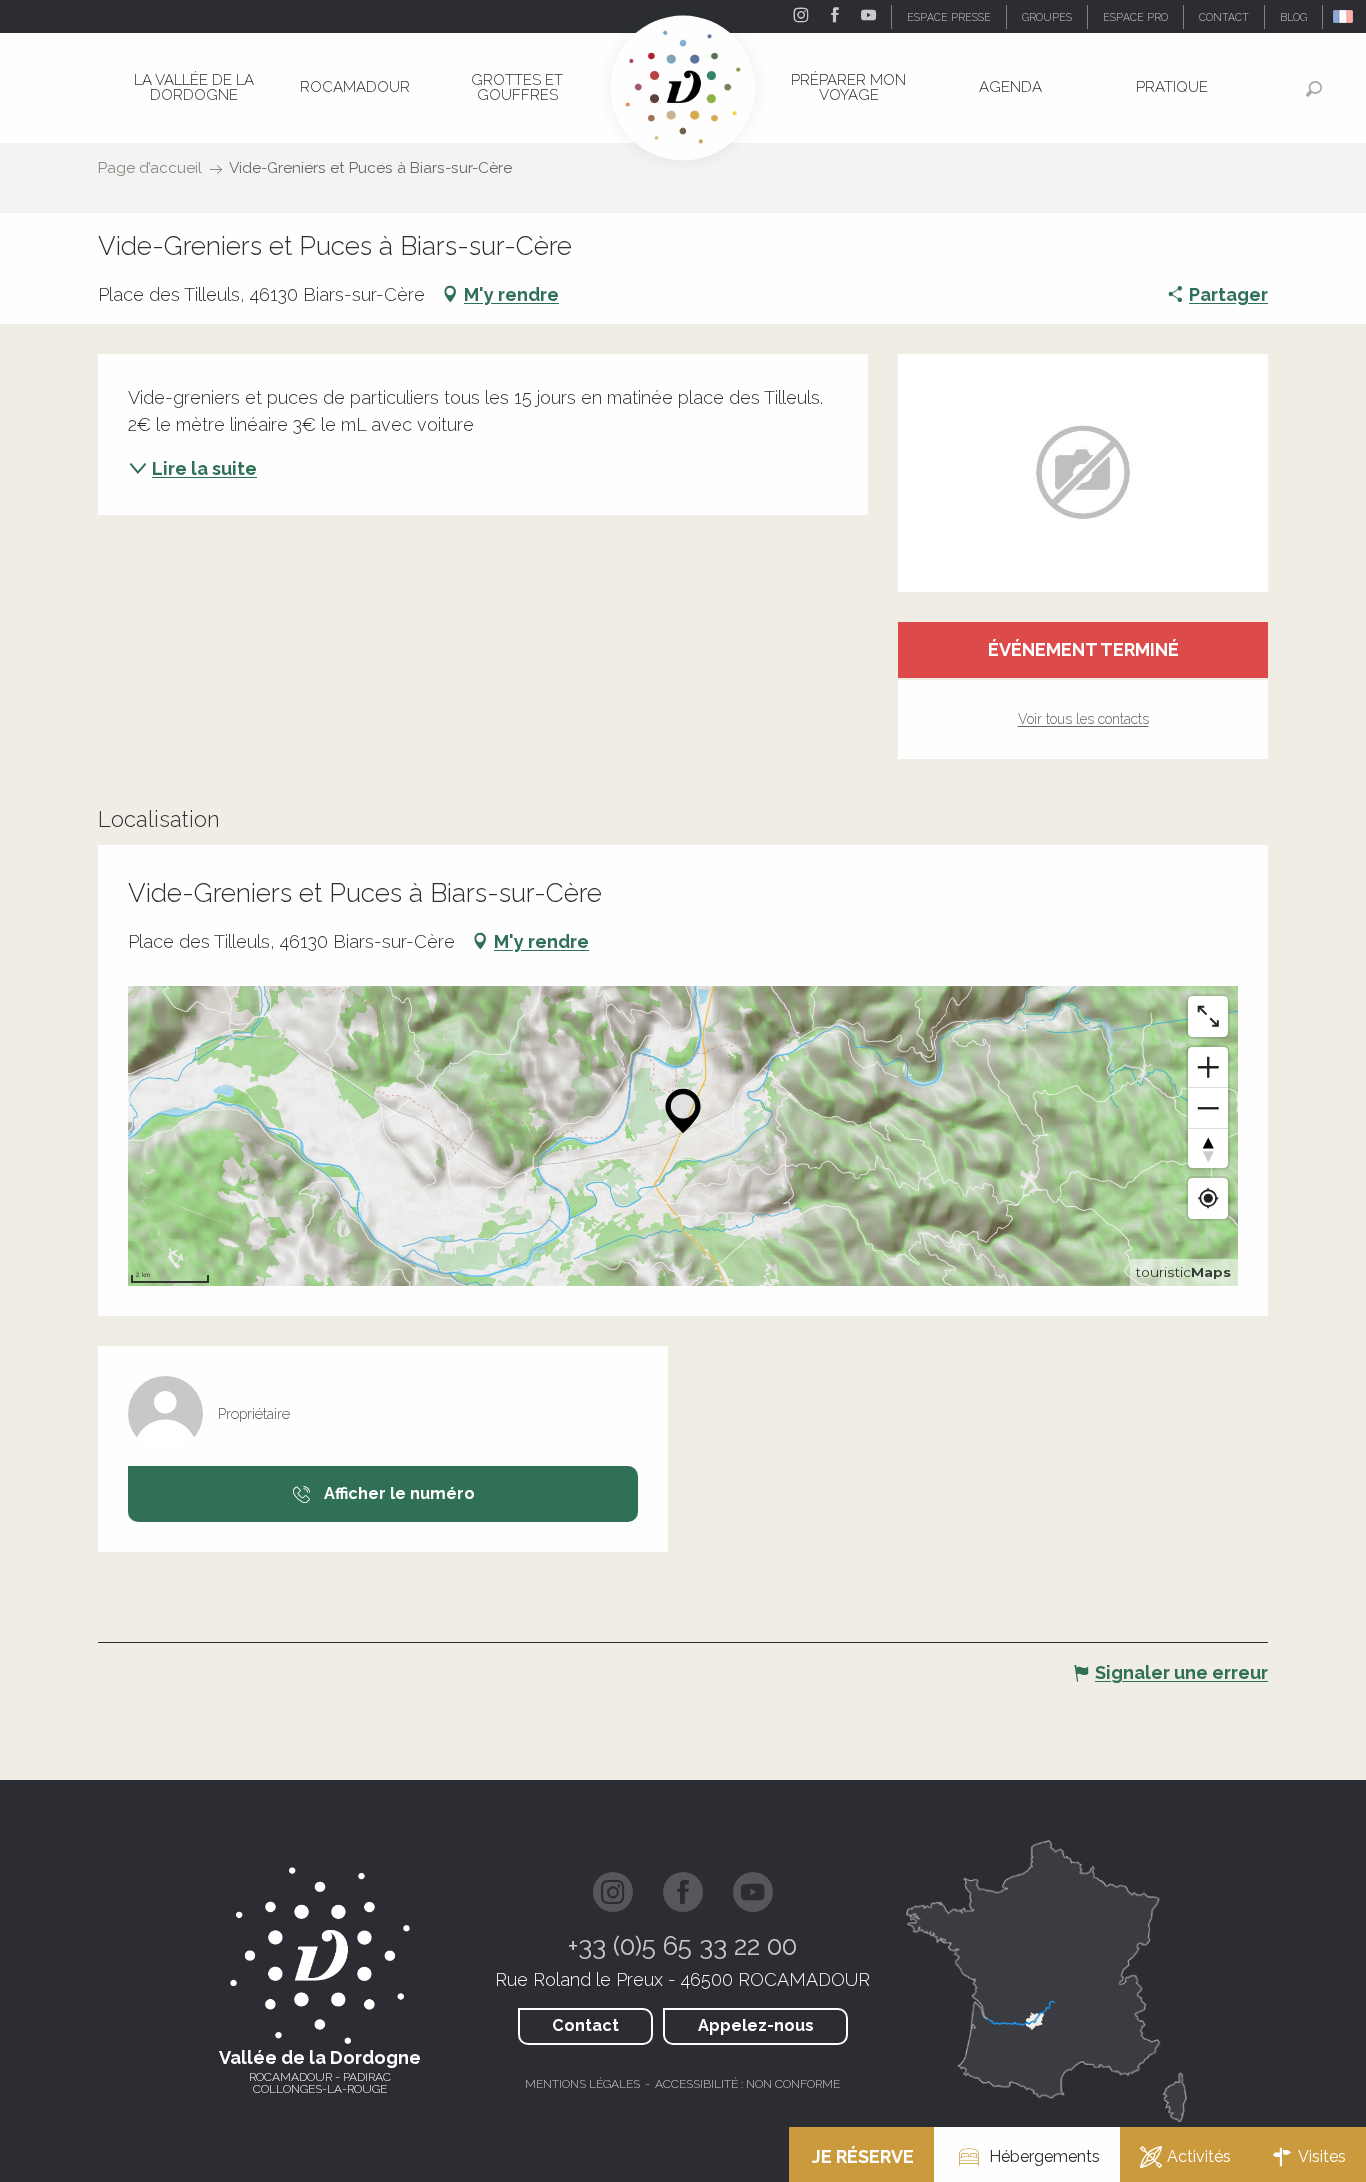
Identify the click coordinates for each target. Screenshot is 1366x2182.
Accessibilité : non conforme (747, 2084)
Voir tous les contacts (1083, 719)
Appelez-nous (756, 2025)
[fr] (1344, 16)
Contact (585, 2025)
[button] (1344, 16)
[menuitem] (194, 87)
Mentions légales (582, 2084)
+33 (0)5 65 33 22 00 (682, 1946)
